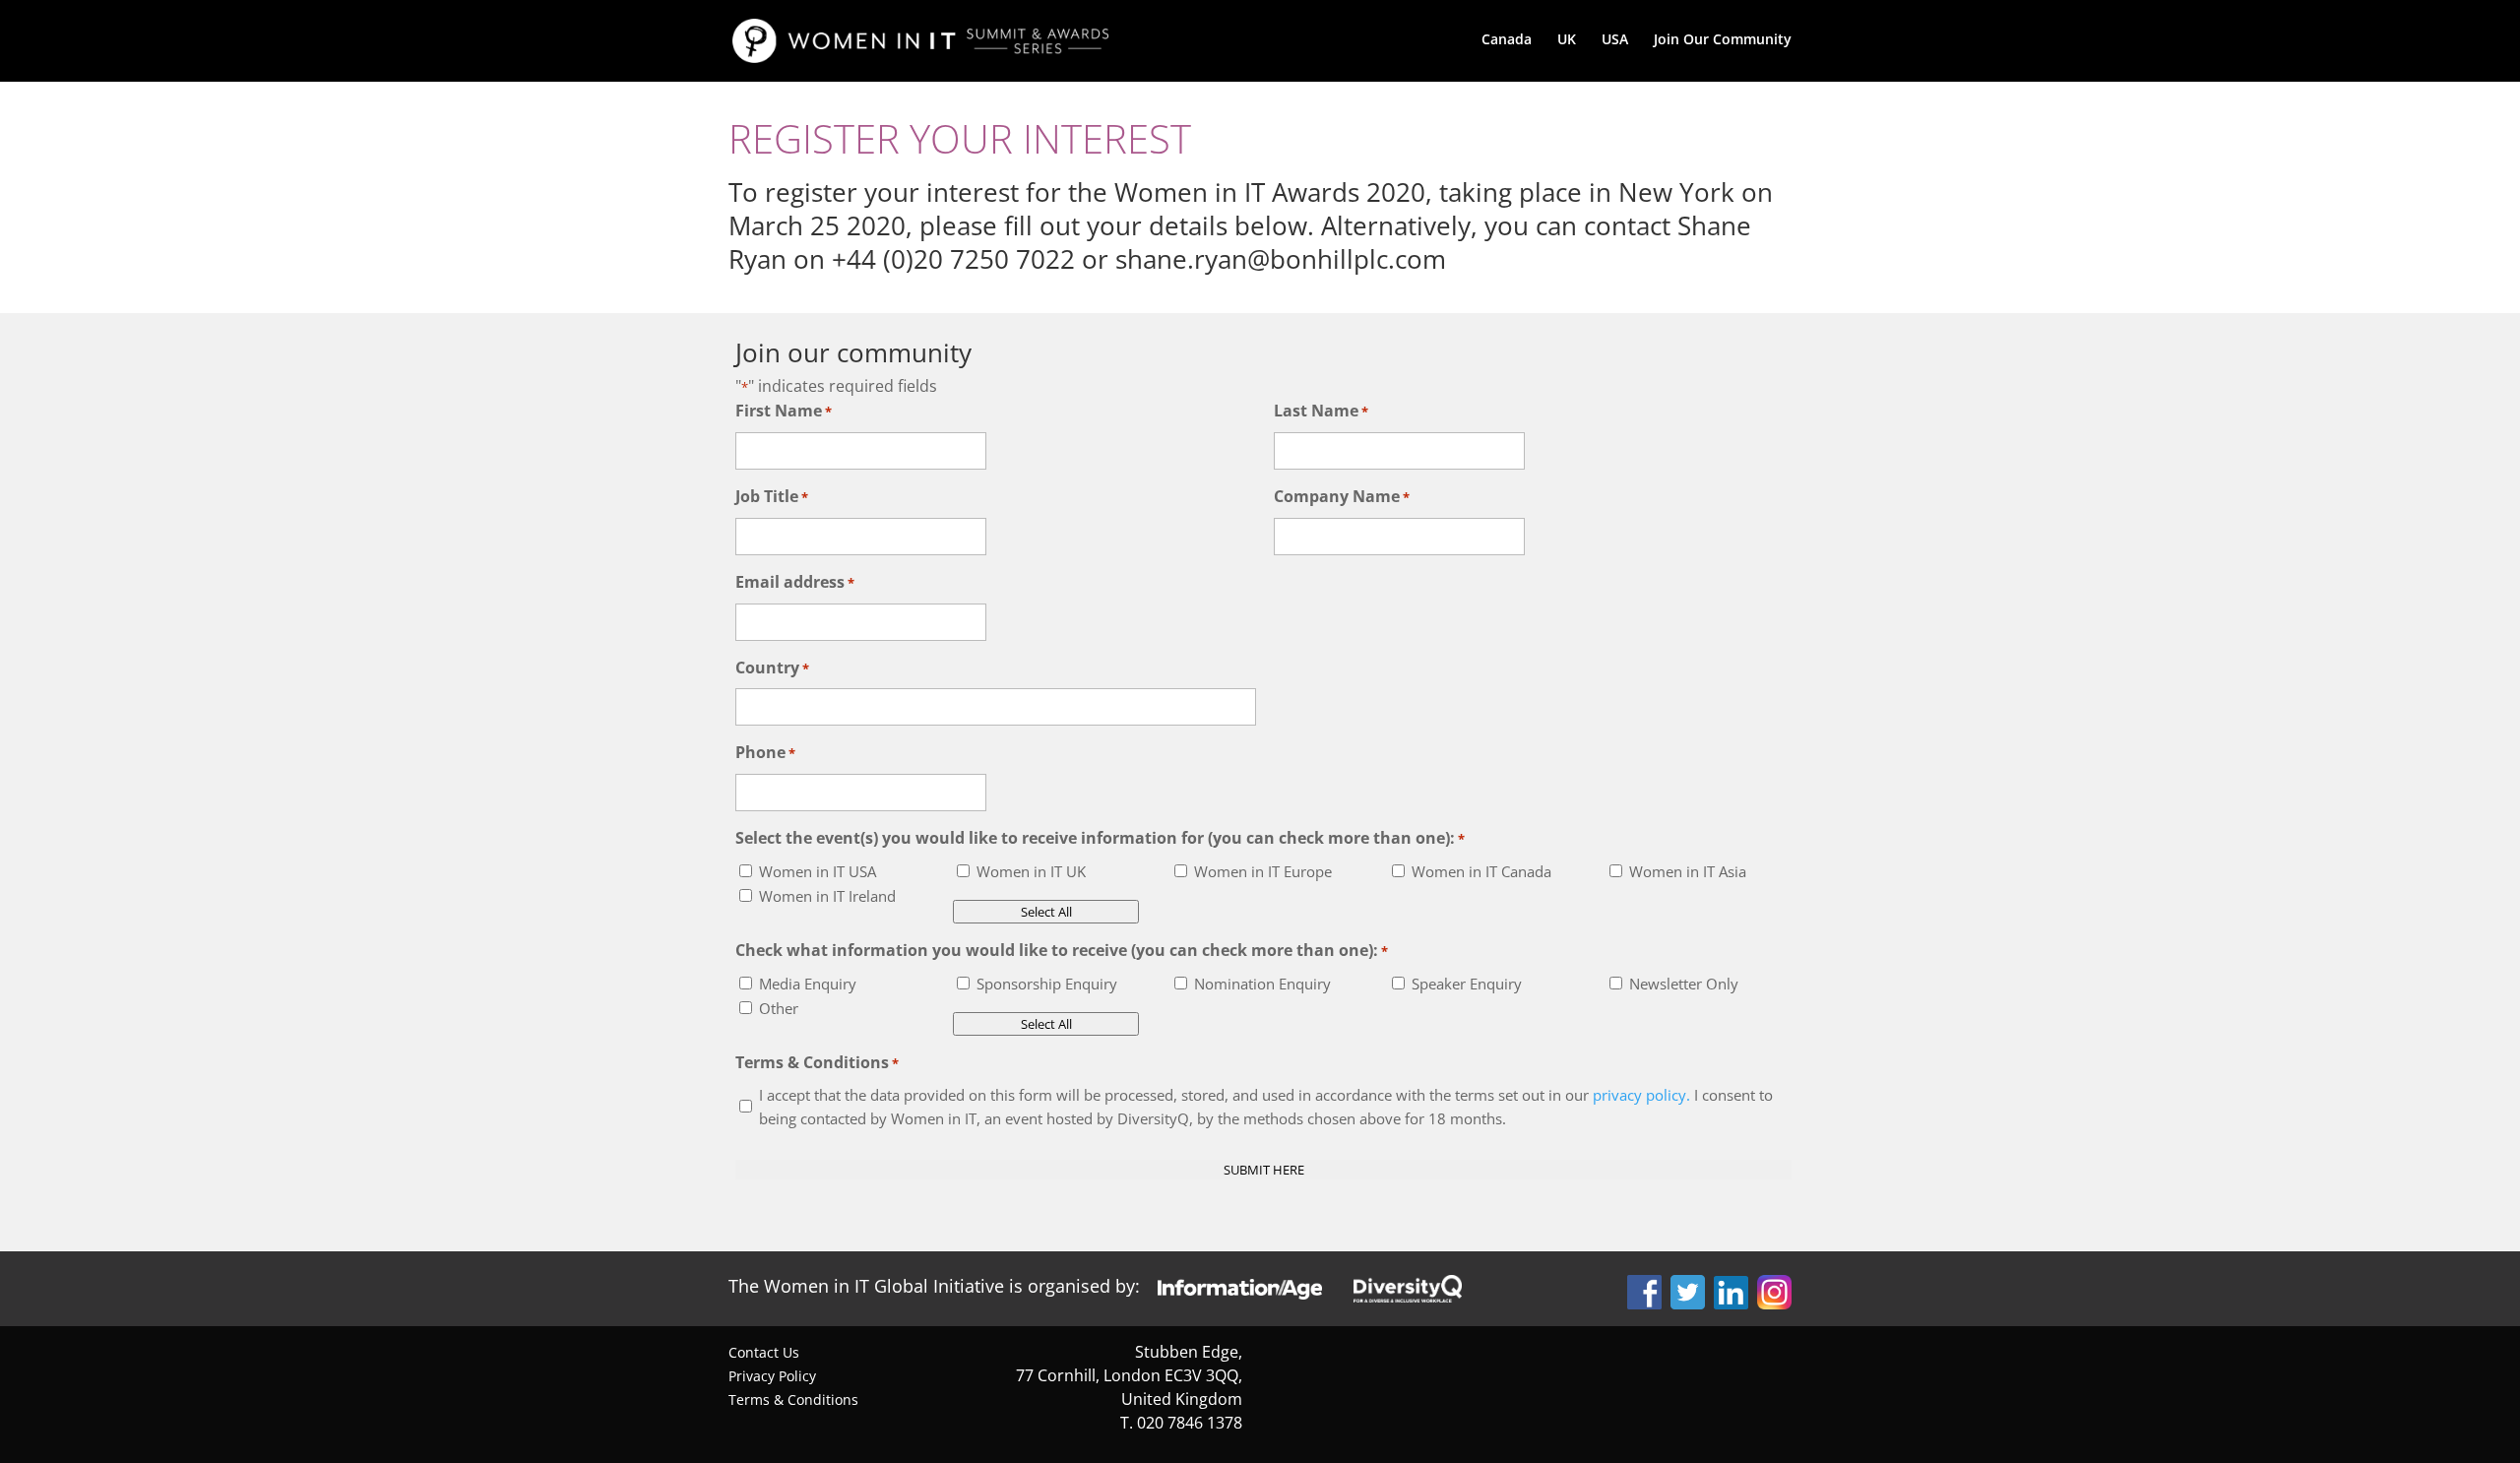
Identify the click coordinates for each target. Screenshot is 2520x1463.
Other (779, 1008)
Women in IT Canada (1481, 871)
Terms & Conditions (793, 1399)
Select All (1046, 912)
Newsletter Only (1684, 984)
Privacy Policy (772, 1376)
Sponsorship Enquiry (1047, 984)
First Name (784, 411)
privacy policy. (1641, 1095)
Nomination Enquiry (1262, 984)
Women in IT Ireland (827, 896)
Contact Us (764, 1352)
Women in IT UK (1031, 871)
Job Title (772, 496)
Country (772, 668)
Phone (765, 752)
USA (1615, 40)
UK (1567, 40)
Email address (795, 582)
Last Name (1321, 411)
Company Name (1342, 496)
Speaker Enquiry (1467, 984)
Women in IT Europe (1263, 871)
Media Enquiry (808, 984)
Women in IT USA (818, 871)
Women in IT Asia (1688, 871)
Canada (1507, 40)
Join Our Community (1723, 40)
